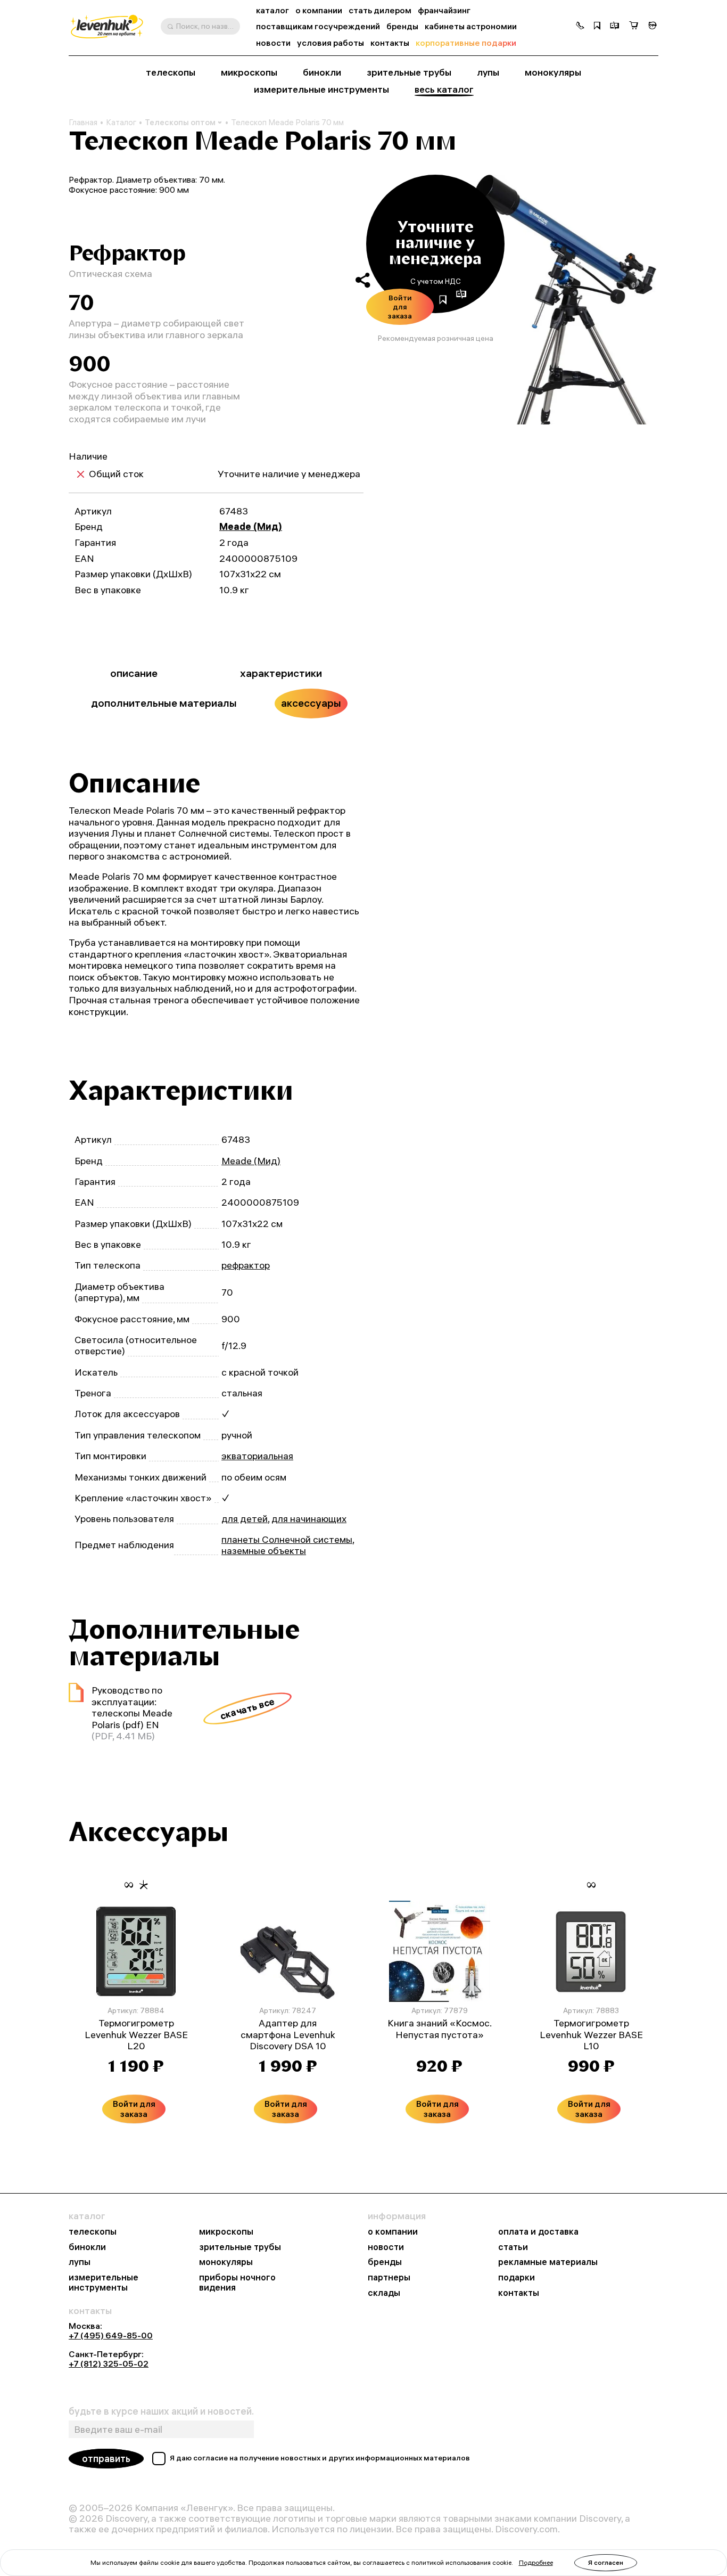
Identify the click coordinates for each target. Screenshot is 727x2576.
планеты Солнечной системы (287, 1539)
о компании (319, 10)
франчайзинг (444, 10)
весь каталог (444, 89)
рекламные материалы (548, 2262)
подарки (517, 2277)
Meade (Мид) (251, 526)
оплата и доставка (538, 2232)
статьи (513, 2247)
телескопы (171, 72)
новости (273, 43)
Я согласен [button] (606, 2562)
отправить (106, 2459)
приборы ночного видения (237, 2282)
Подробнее (536, 2562)
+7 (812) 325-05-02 (109, 2364)
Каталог (121, 122)
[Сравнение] (615, 27)
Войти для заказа (400, 306)
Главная (83, 122)
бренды (402, 26)
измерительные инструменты (321, 89)
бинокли (322, 72)
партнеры (389, 2277)
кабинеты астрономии (471, 26)
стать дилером (380, 10)
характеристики (281, 673)
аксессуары (311, 703)
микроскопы (249, 72)
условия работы (331, 43)
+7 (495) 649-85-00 (111, 2335)
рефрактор (246, 1265)
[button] (580, 27)
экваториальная (257, 1456)
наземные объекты (264, 1551)
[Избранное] (597, 27)
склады (384, 2293)
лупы (488, 72)
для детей (245, 1519)
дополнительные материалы (164, 703)
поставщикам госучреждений (318, 26)
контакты (390, 43)
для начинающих (309, 1519)
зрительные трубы (409, 72)
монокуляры (553, 72)
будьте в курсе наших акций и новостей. (161, 2411)
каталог (272, 10)
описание (134, 673)
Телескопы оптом (180, 122)
